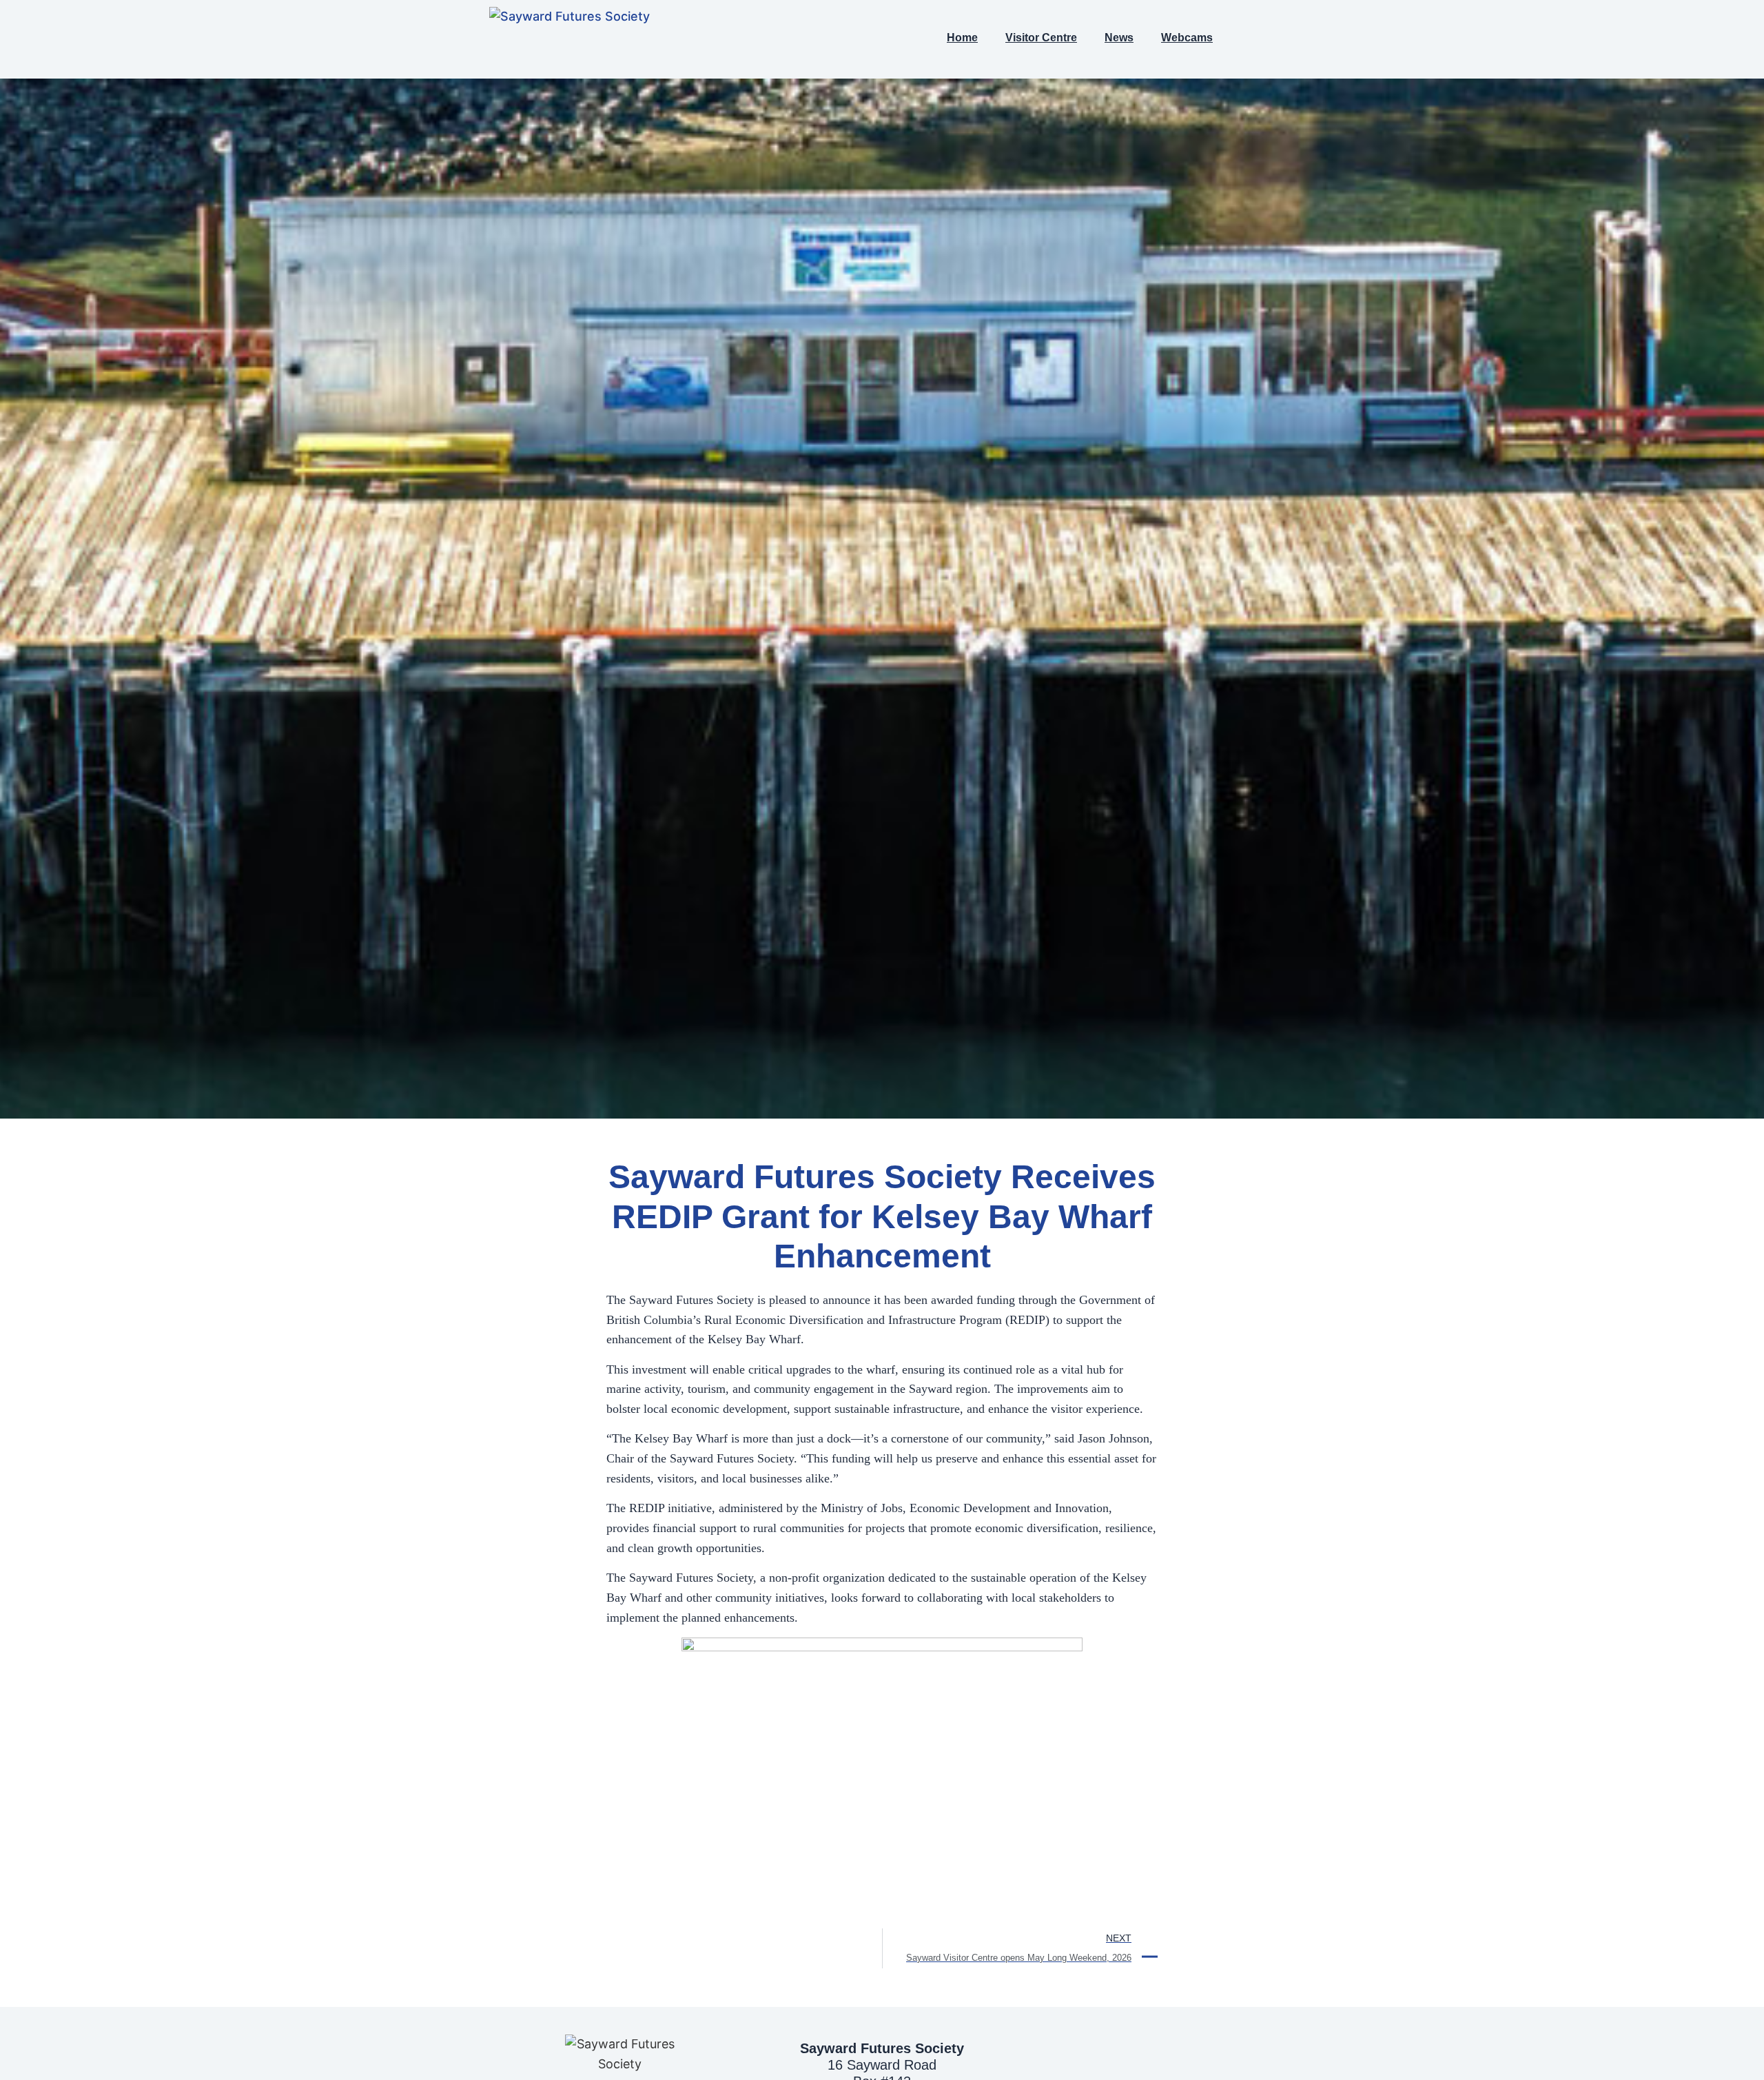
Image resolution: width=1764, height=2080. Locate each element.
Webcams (1187, 38)
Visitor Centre (1041, 38)
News (1119, 38)
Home (962, 38)
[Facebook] (1258, 39)
